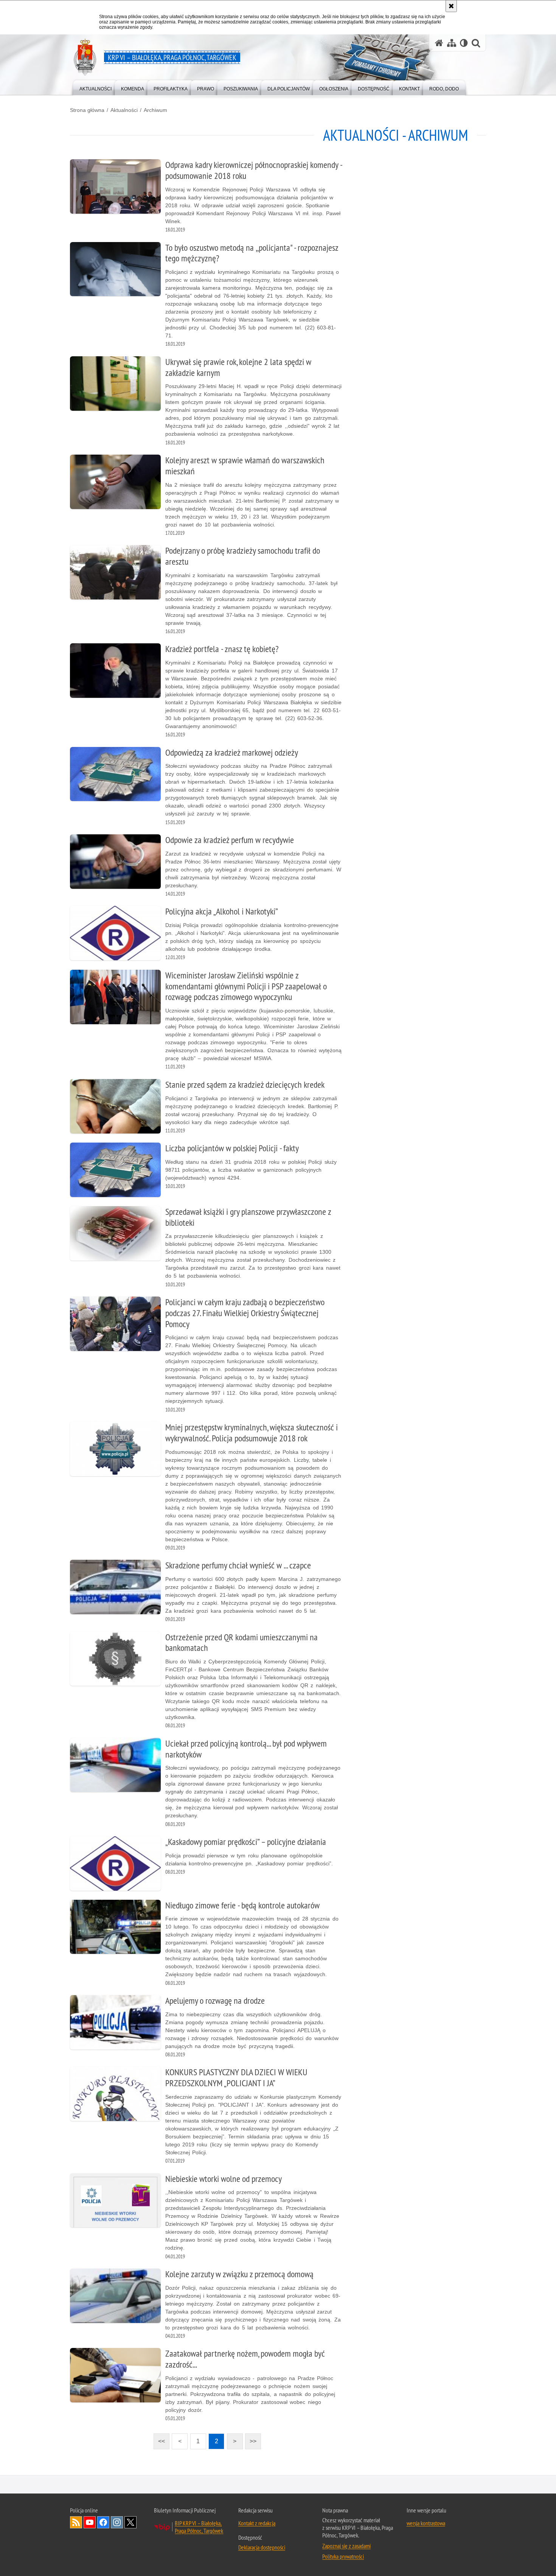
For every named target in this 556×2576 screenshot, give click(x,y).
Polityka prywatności (343, 2556)
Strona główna (87, 110)
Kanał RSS (76, 2522)
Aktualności (124, 110)
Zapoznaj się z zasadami (346, 2546)
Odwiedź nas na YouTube (90, 2522)
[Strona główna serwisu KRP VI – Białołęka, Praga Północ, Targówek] (439, 43)
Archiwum (155, 110)
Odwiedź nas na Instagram (117, 2522)
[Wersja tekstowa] (464, 43)
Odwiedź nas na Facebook (103, 2522)
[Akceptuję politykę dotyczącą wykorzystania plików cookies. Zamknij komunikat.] (451, 6)
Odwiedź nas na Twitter (130, 2522)
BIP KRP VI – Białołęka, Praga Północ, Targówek (199, 2527)
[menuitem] (96, 87)
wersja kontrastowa (426, 2523)
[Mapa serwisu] (452, 43)
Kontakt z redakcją (257, 2523)
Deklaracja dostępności (262, 2547)
